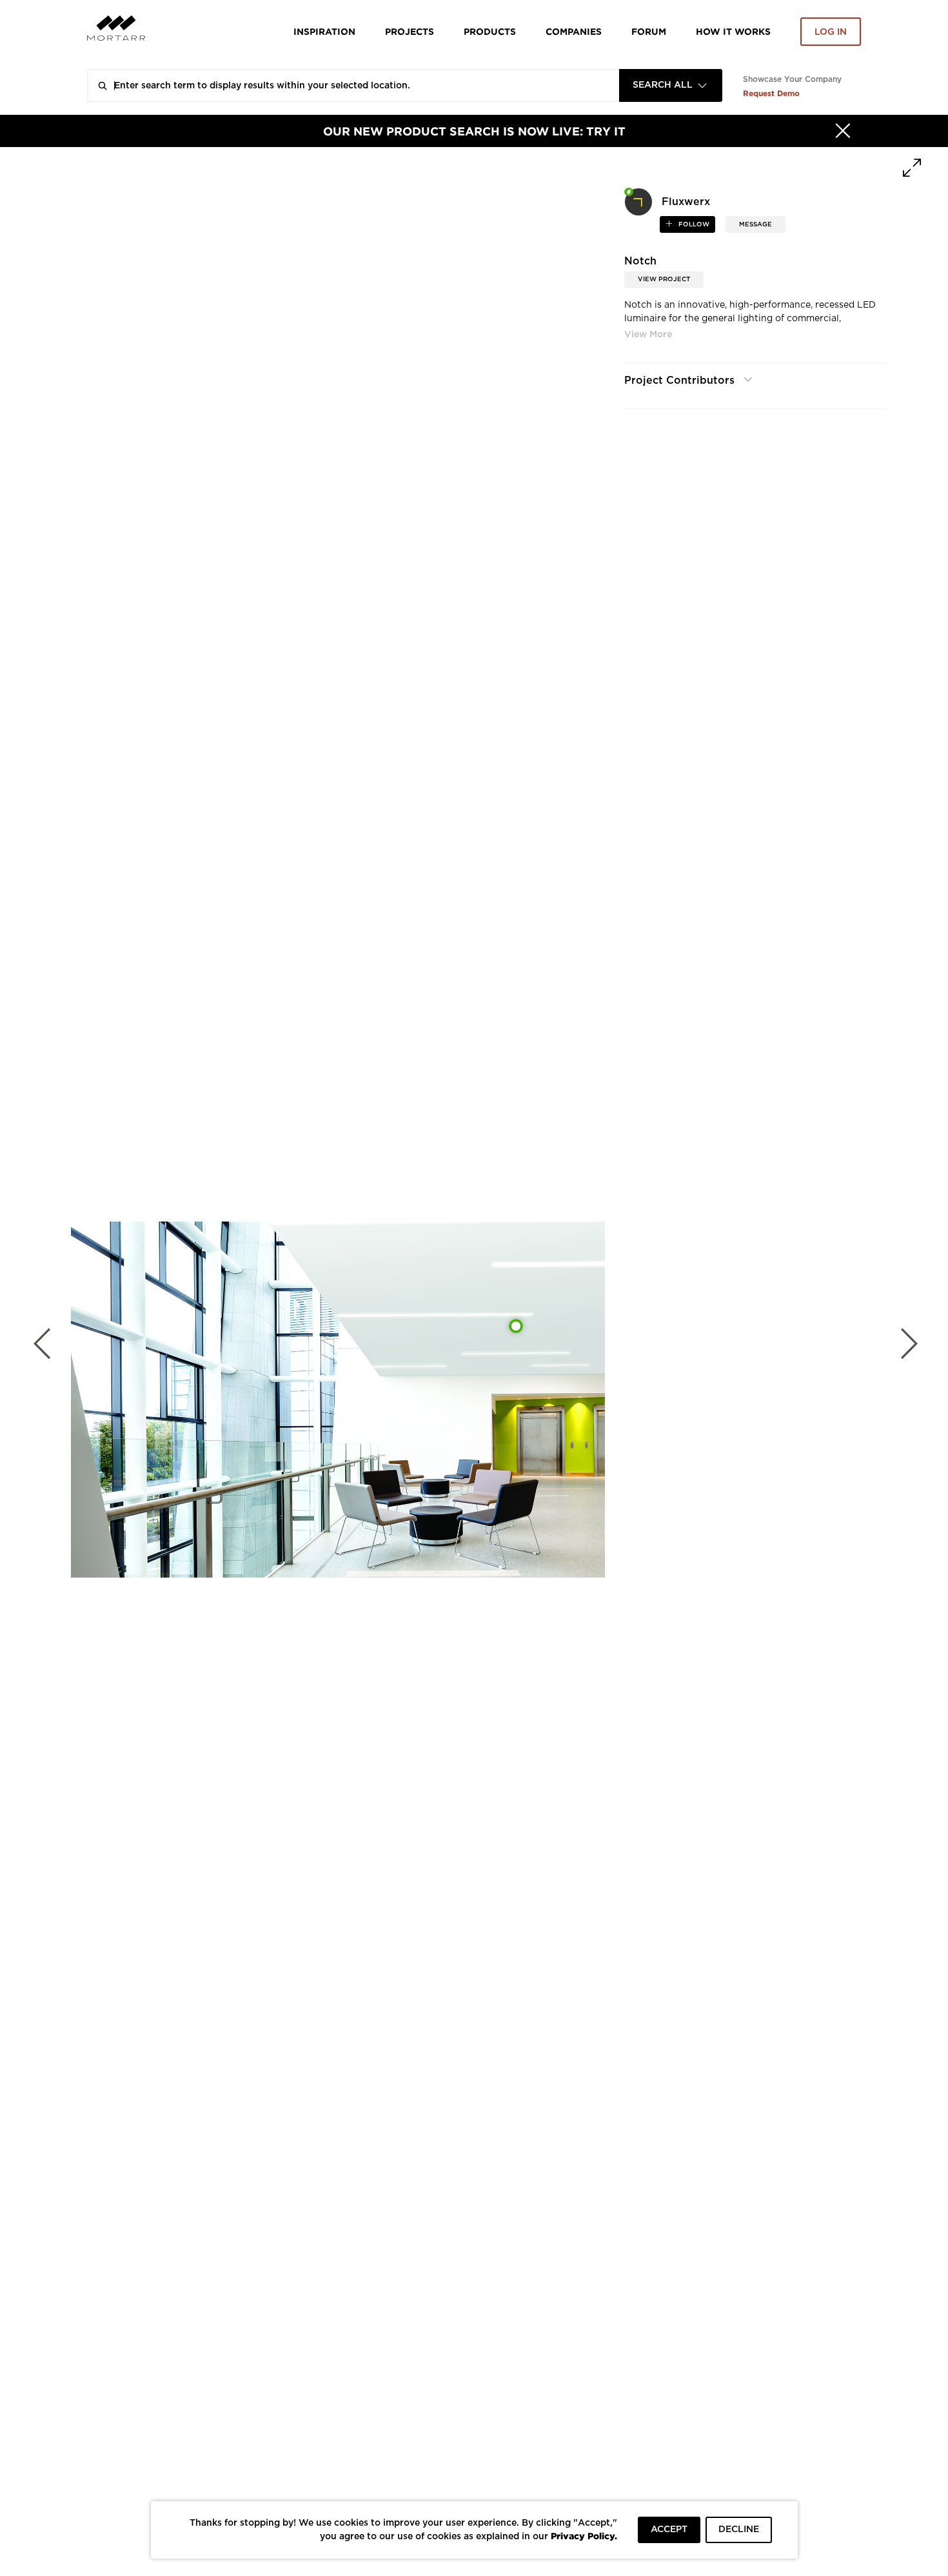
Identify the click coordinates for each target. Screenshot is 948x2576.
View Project (664, 279)
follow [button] (693, 224)
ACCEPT (669, 2530)
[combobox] (671, 85)
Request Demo (771, 93)
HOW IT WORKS (733, 31)
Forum (649, 31)
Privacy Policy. (584, 2536)
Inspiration (324, 31)
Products (490, 31)
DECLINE (739, 2530)
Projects (410, 31)
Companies (574, 31)
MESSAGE (755, 224)
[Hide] (843, 131)
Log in (831, 32)
